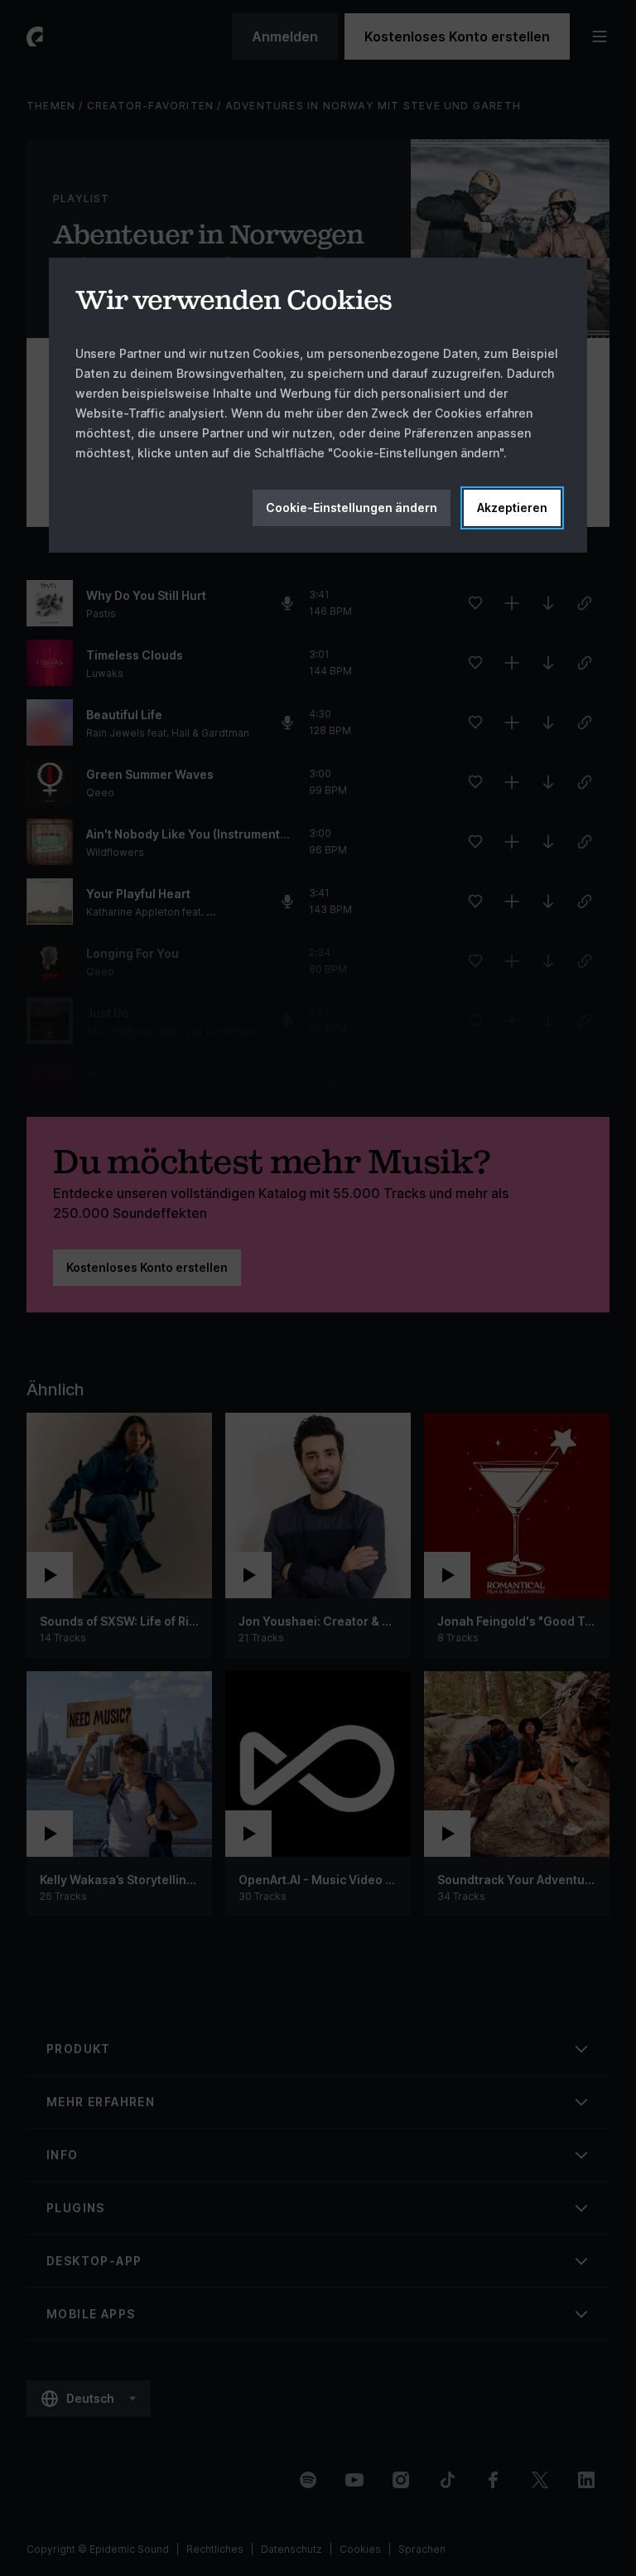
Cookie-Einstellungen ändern (352, 507)
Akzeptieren (512, 507)
